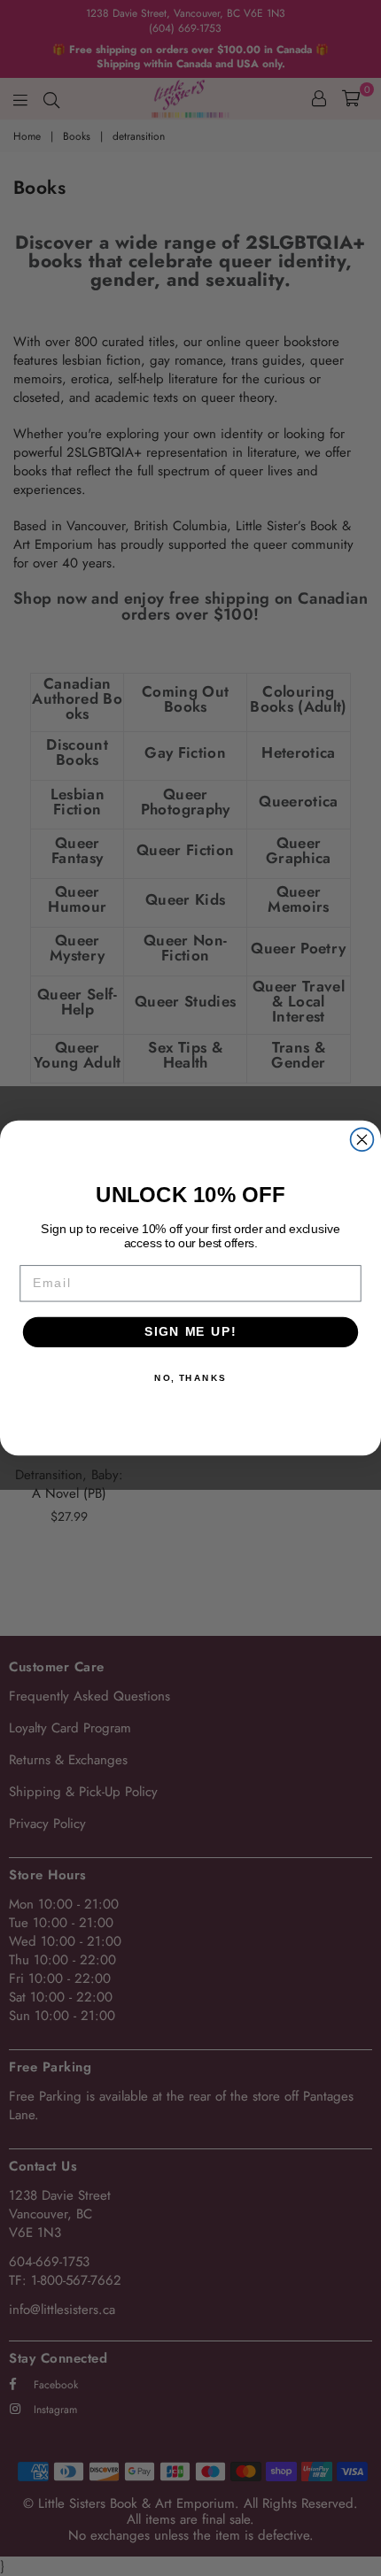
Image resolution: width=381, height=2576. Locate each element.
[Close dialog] (362, 1139)
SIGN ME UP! (190, 1332)
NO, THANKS (190, 1377)
